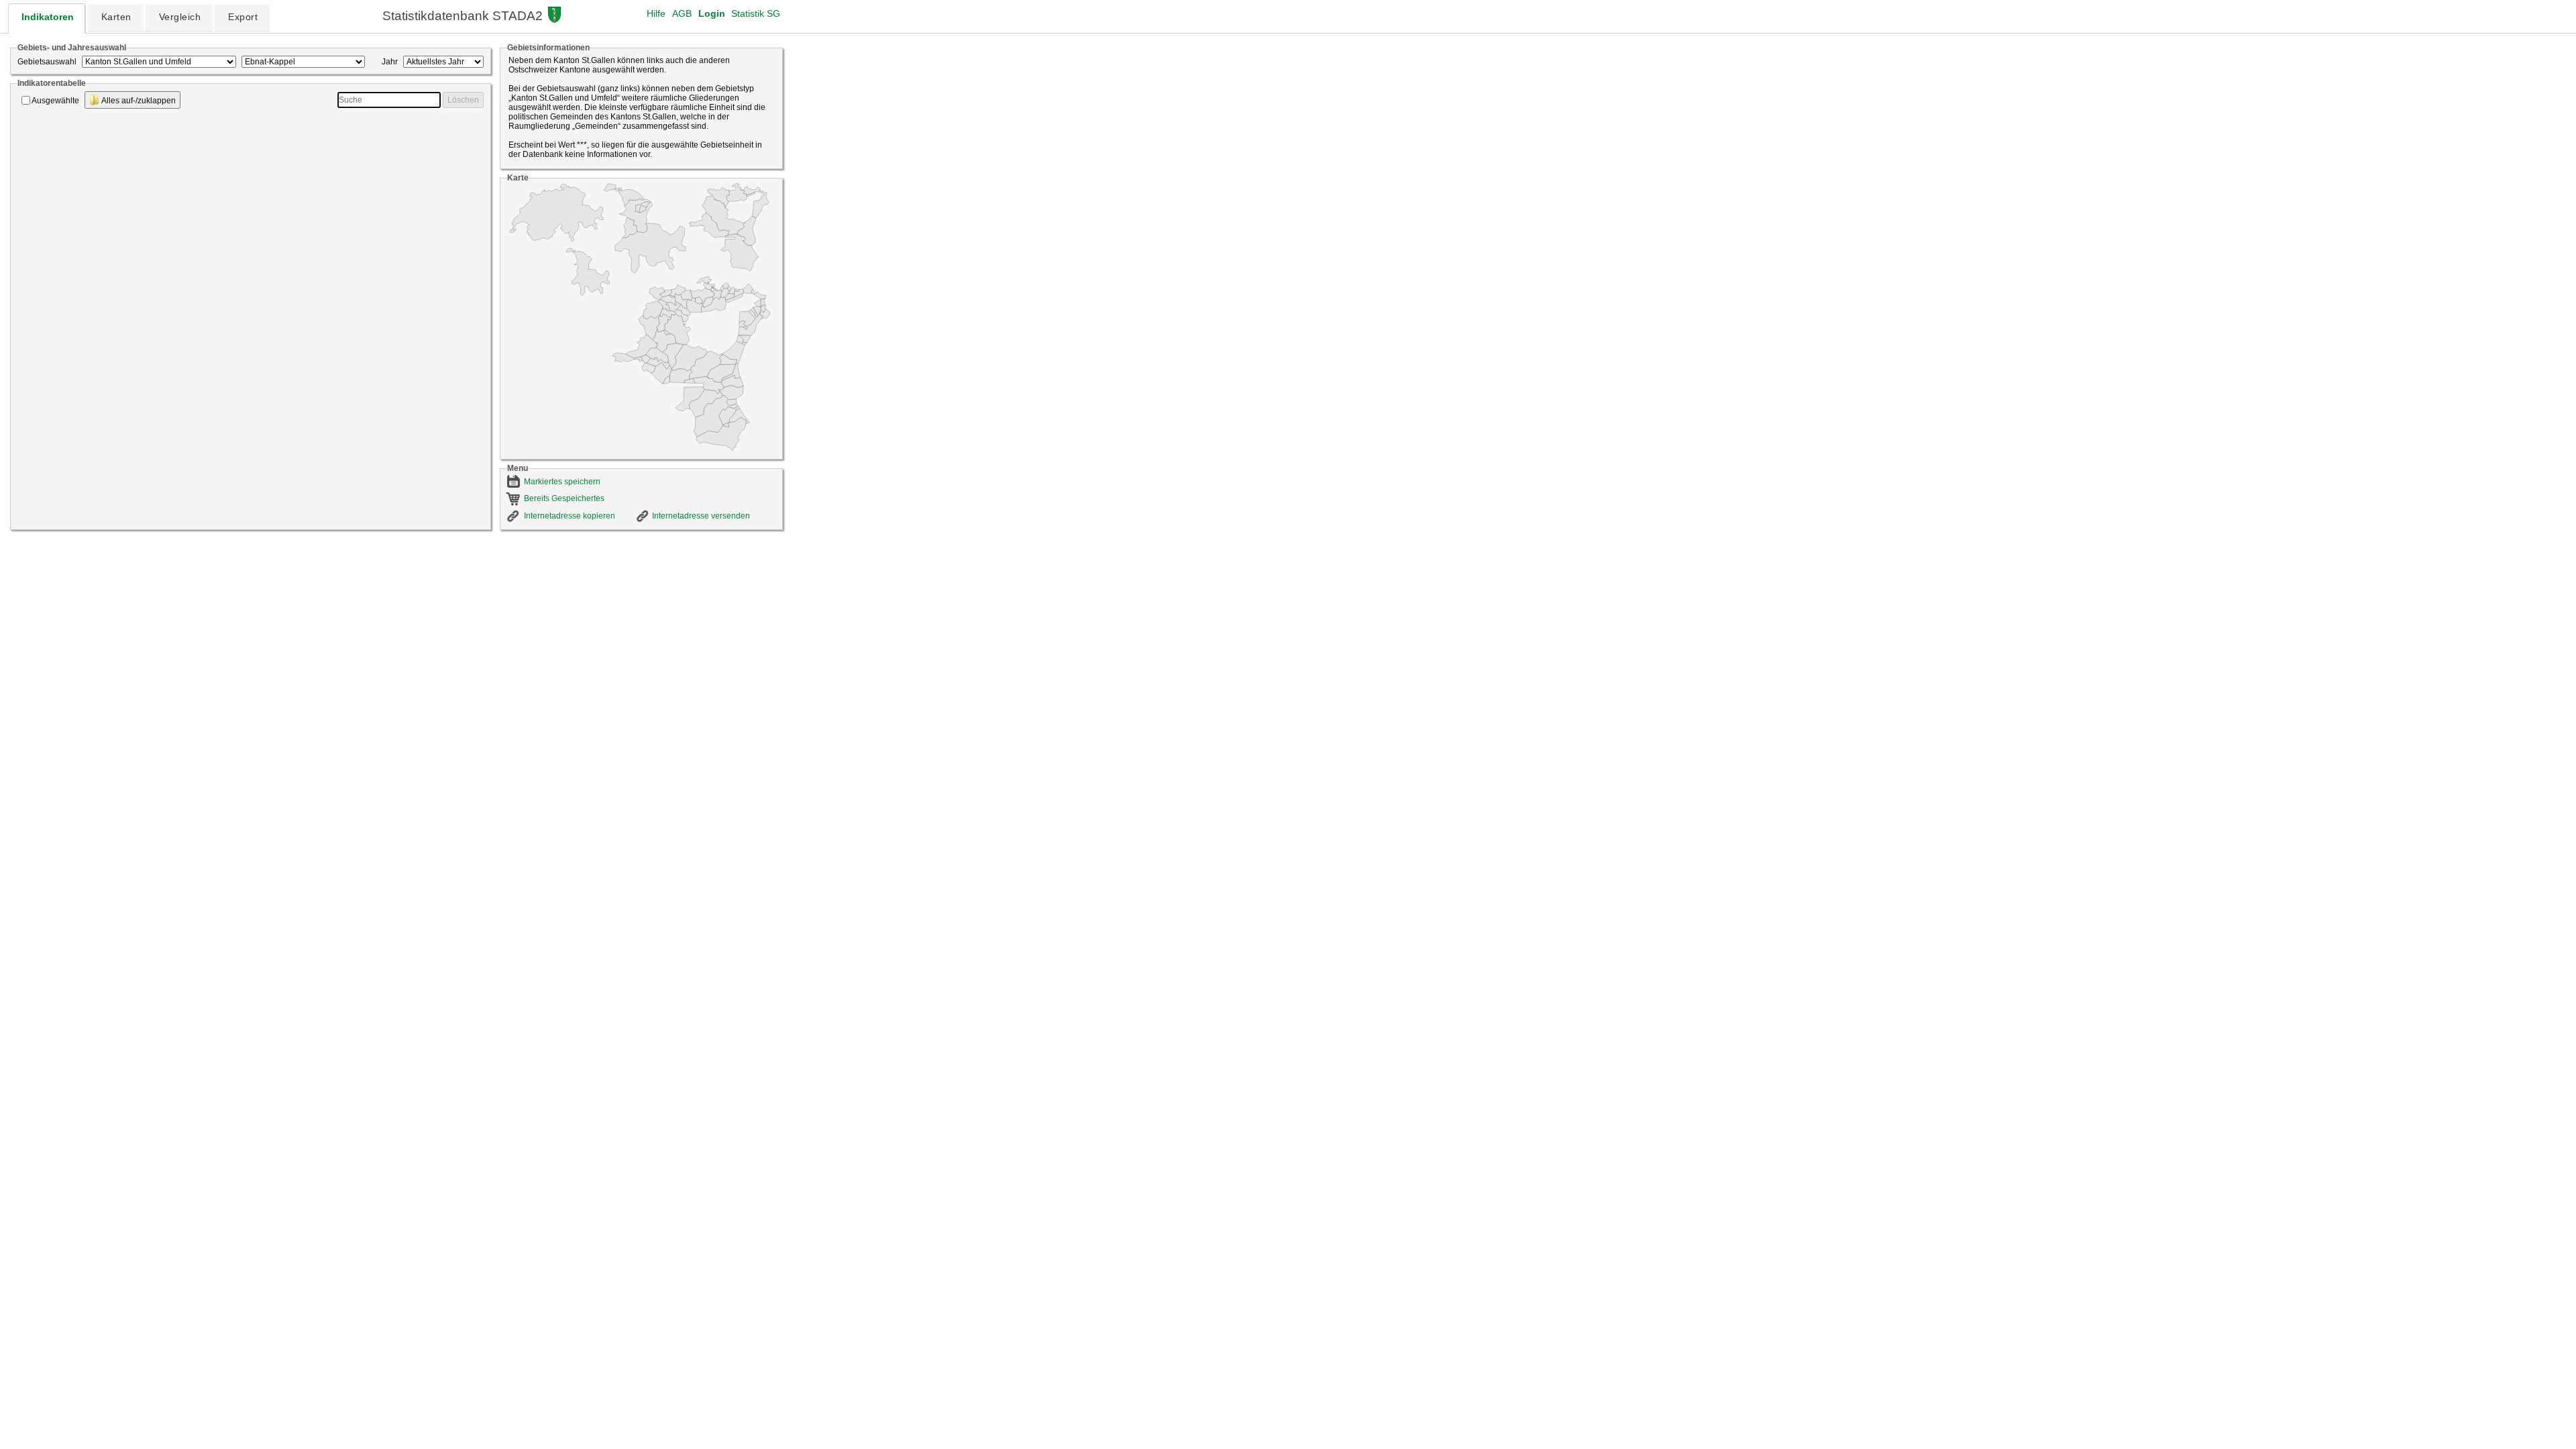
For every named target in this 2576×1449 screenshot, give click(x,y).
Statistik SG (756, 13)
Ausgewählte (55, 101)
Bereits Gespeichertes (564, 498)
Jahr (390, 62)
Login (712, 13)
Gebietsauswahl (47, 62)
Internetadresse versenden (701, 516)
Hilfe (656, 13)
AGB (682, 13)
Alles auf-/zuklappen (138, 101)
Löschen (463, 100)
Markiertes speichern (562, 482)
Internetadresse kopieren (570, 516)
